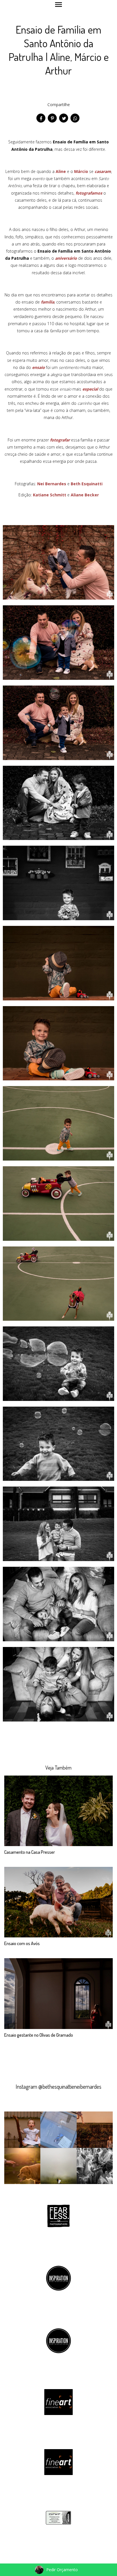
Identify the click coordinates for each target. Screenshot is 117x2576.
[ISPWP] (58, 2517)
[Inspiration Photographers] (58, 2278)
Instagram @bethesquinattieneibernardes (58, 2086)
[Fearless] (58, 2215)
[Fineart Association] (58, 2401)
